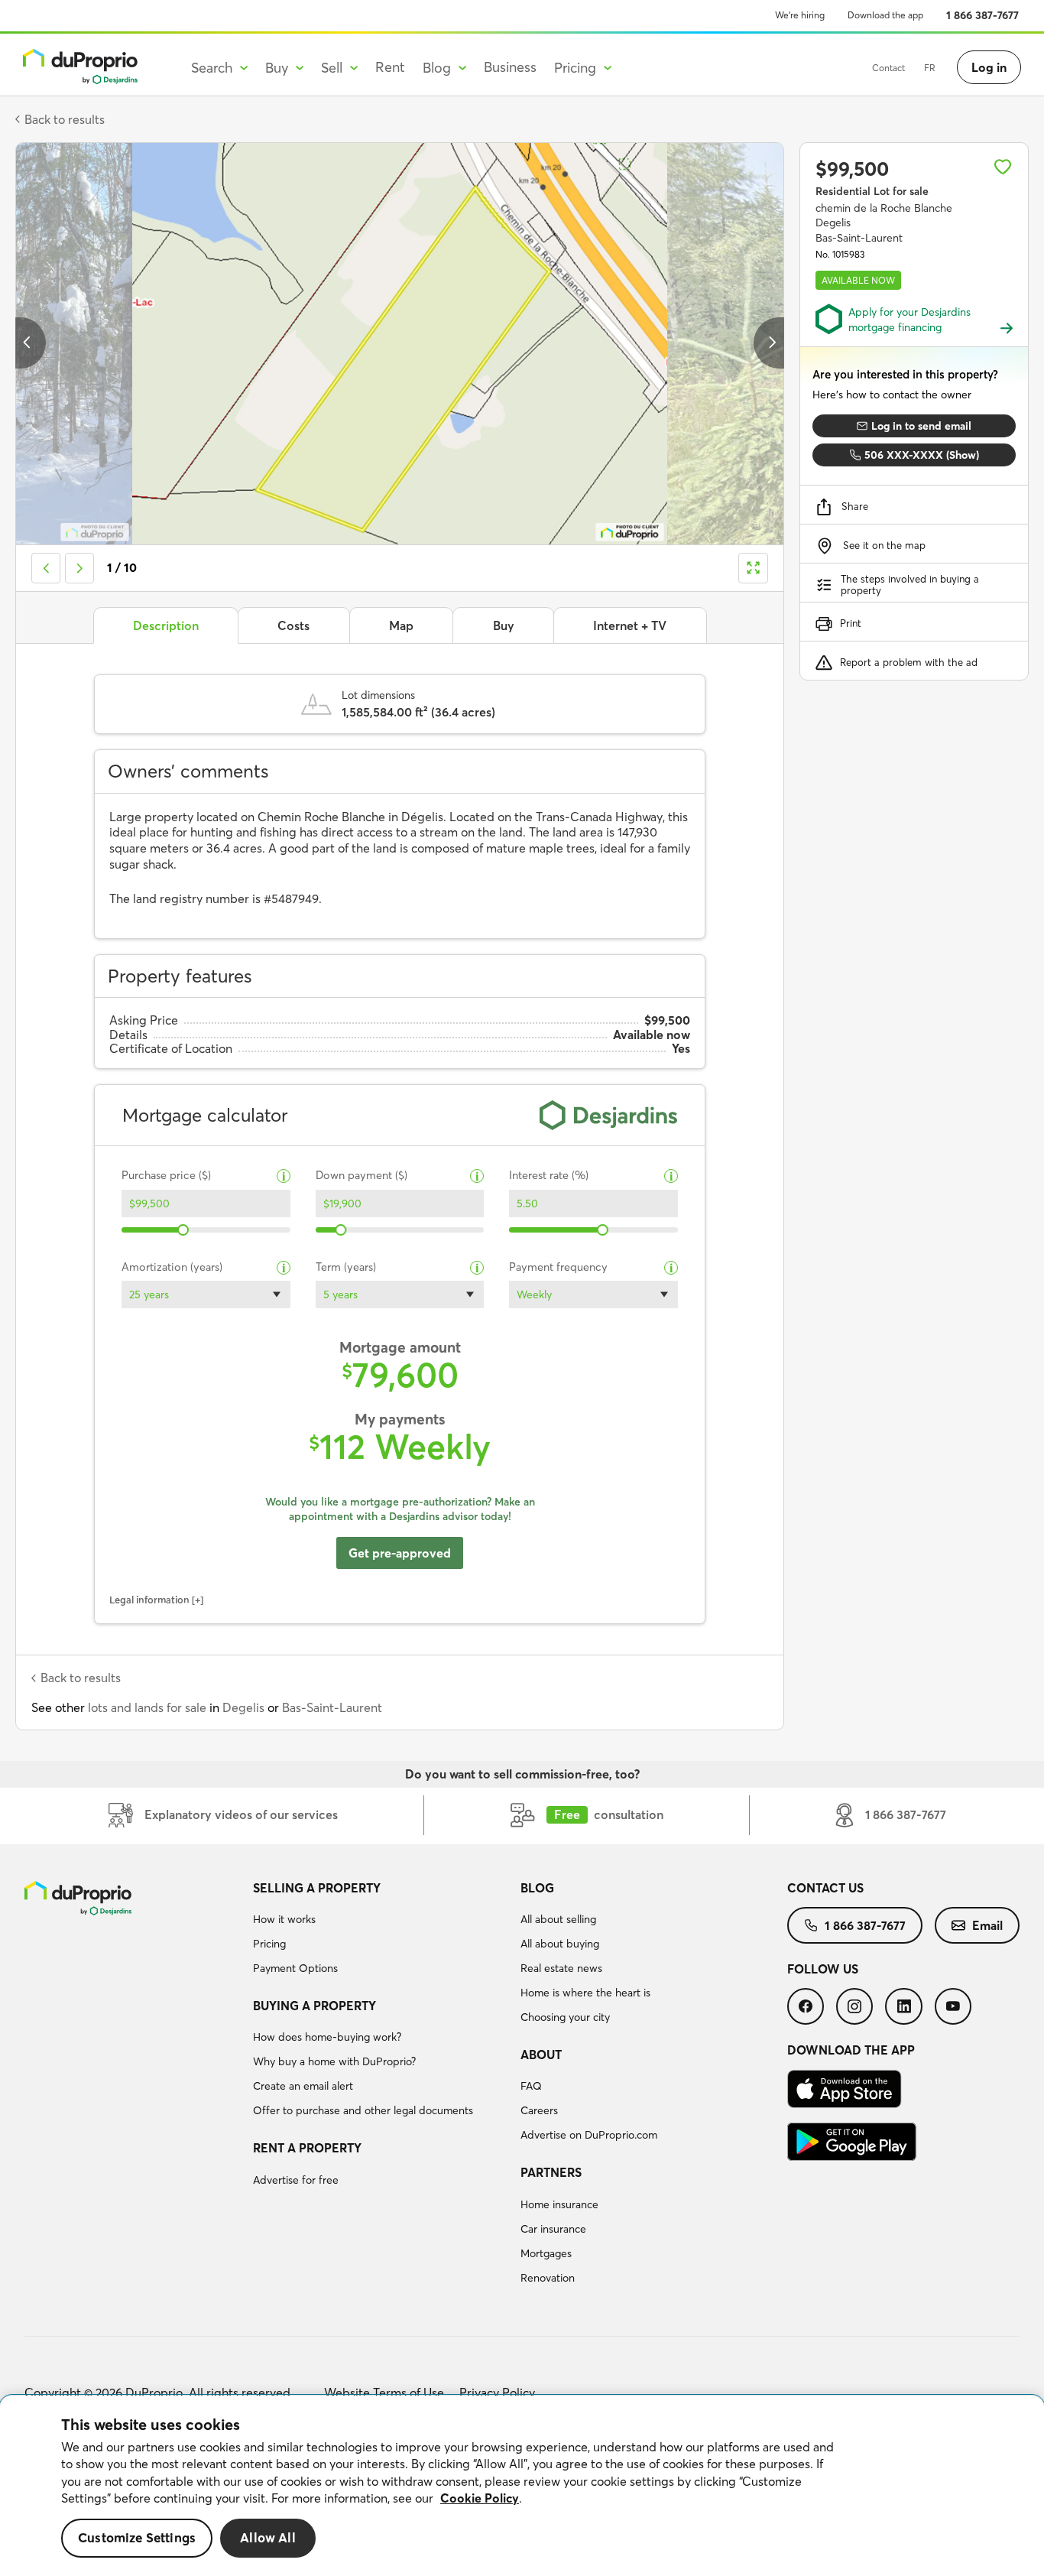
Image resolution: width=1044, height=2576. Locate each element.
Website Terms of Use (384, 2392)
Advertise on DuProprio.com (589, 2135)
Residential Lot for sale (872, 191)
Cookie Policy (480, 2498)
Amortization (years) (172, 1267)
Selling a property (317, 1888)
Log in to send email (921, 426)
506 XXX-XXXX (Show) (922, 455)
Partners (551, 2172)
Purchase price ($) (166, 1176)
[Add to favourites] (1003, 167)
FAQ (531, 2086)
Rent (390, 67)
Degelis (243, 1707)
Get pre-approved (400, 1553)
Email (987, 1925)
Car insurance (553, 2229)
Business (510, 67)
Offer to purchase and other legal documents (363, 2110)
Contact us (825, 1888)
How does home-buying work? (327, 2037)
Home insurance (559, 2204)
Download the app (885, 15)
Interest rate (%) (549, 1176)
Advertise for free (296, 2180)
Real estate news (561, 1968)
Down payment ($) (362, 1176)
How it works (284, 1919)
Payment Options (295, 1968)
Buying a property (314, 2006)
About (541, 2055)
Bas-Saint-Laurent (332, 1707)
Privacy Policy (497, 2392)
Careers (539, 2110)
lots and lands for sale (147, 1707)
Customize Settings (137, 2538)
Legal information (149, 1600)
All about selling (558, 1919)
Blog (537, 1888)
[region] (522, 2486)
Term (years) (346, 1267)
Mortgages (546, 2253)
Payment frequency (558, 1267)
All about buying (560, 1944)
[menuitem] (380, 1931)
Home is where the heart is (585, 1993)
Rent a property (307, 2148)
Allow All (268, 2538)
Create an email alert (303, 2086)
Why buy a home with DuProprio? (334, 2061)
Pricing (269, 1944)
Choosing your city (565, 2017)
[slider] (184, 1230)
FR (930, 68)
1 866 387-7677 (982, 15)
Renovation (548, 2278)
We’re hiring (800, 15)
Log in (989, 67)
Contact (888, 68)
